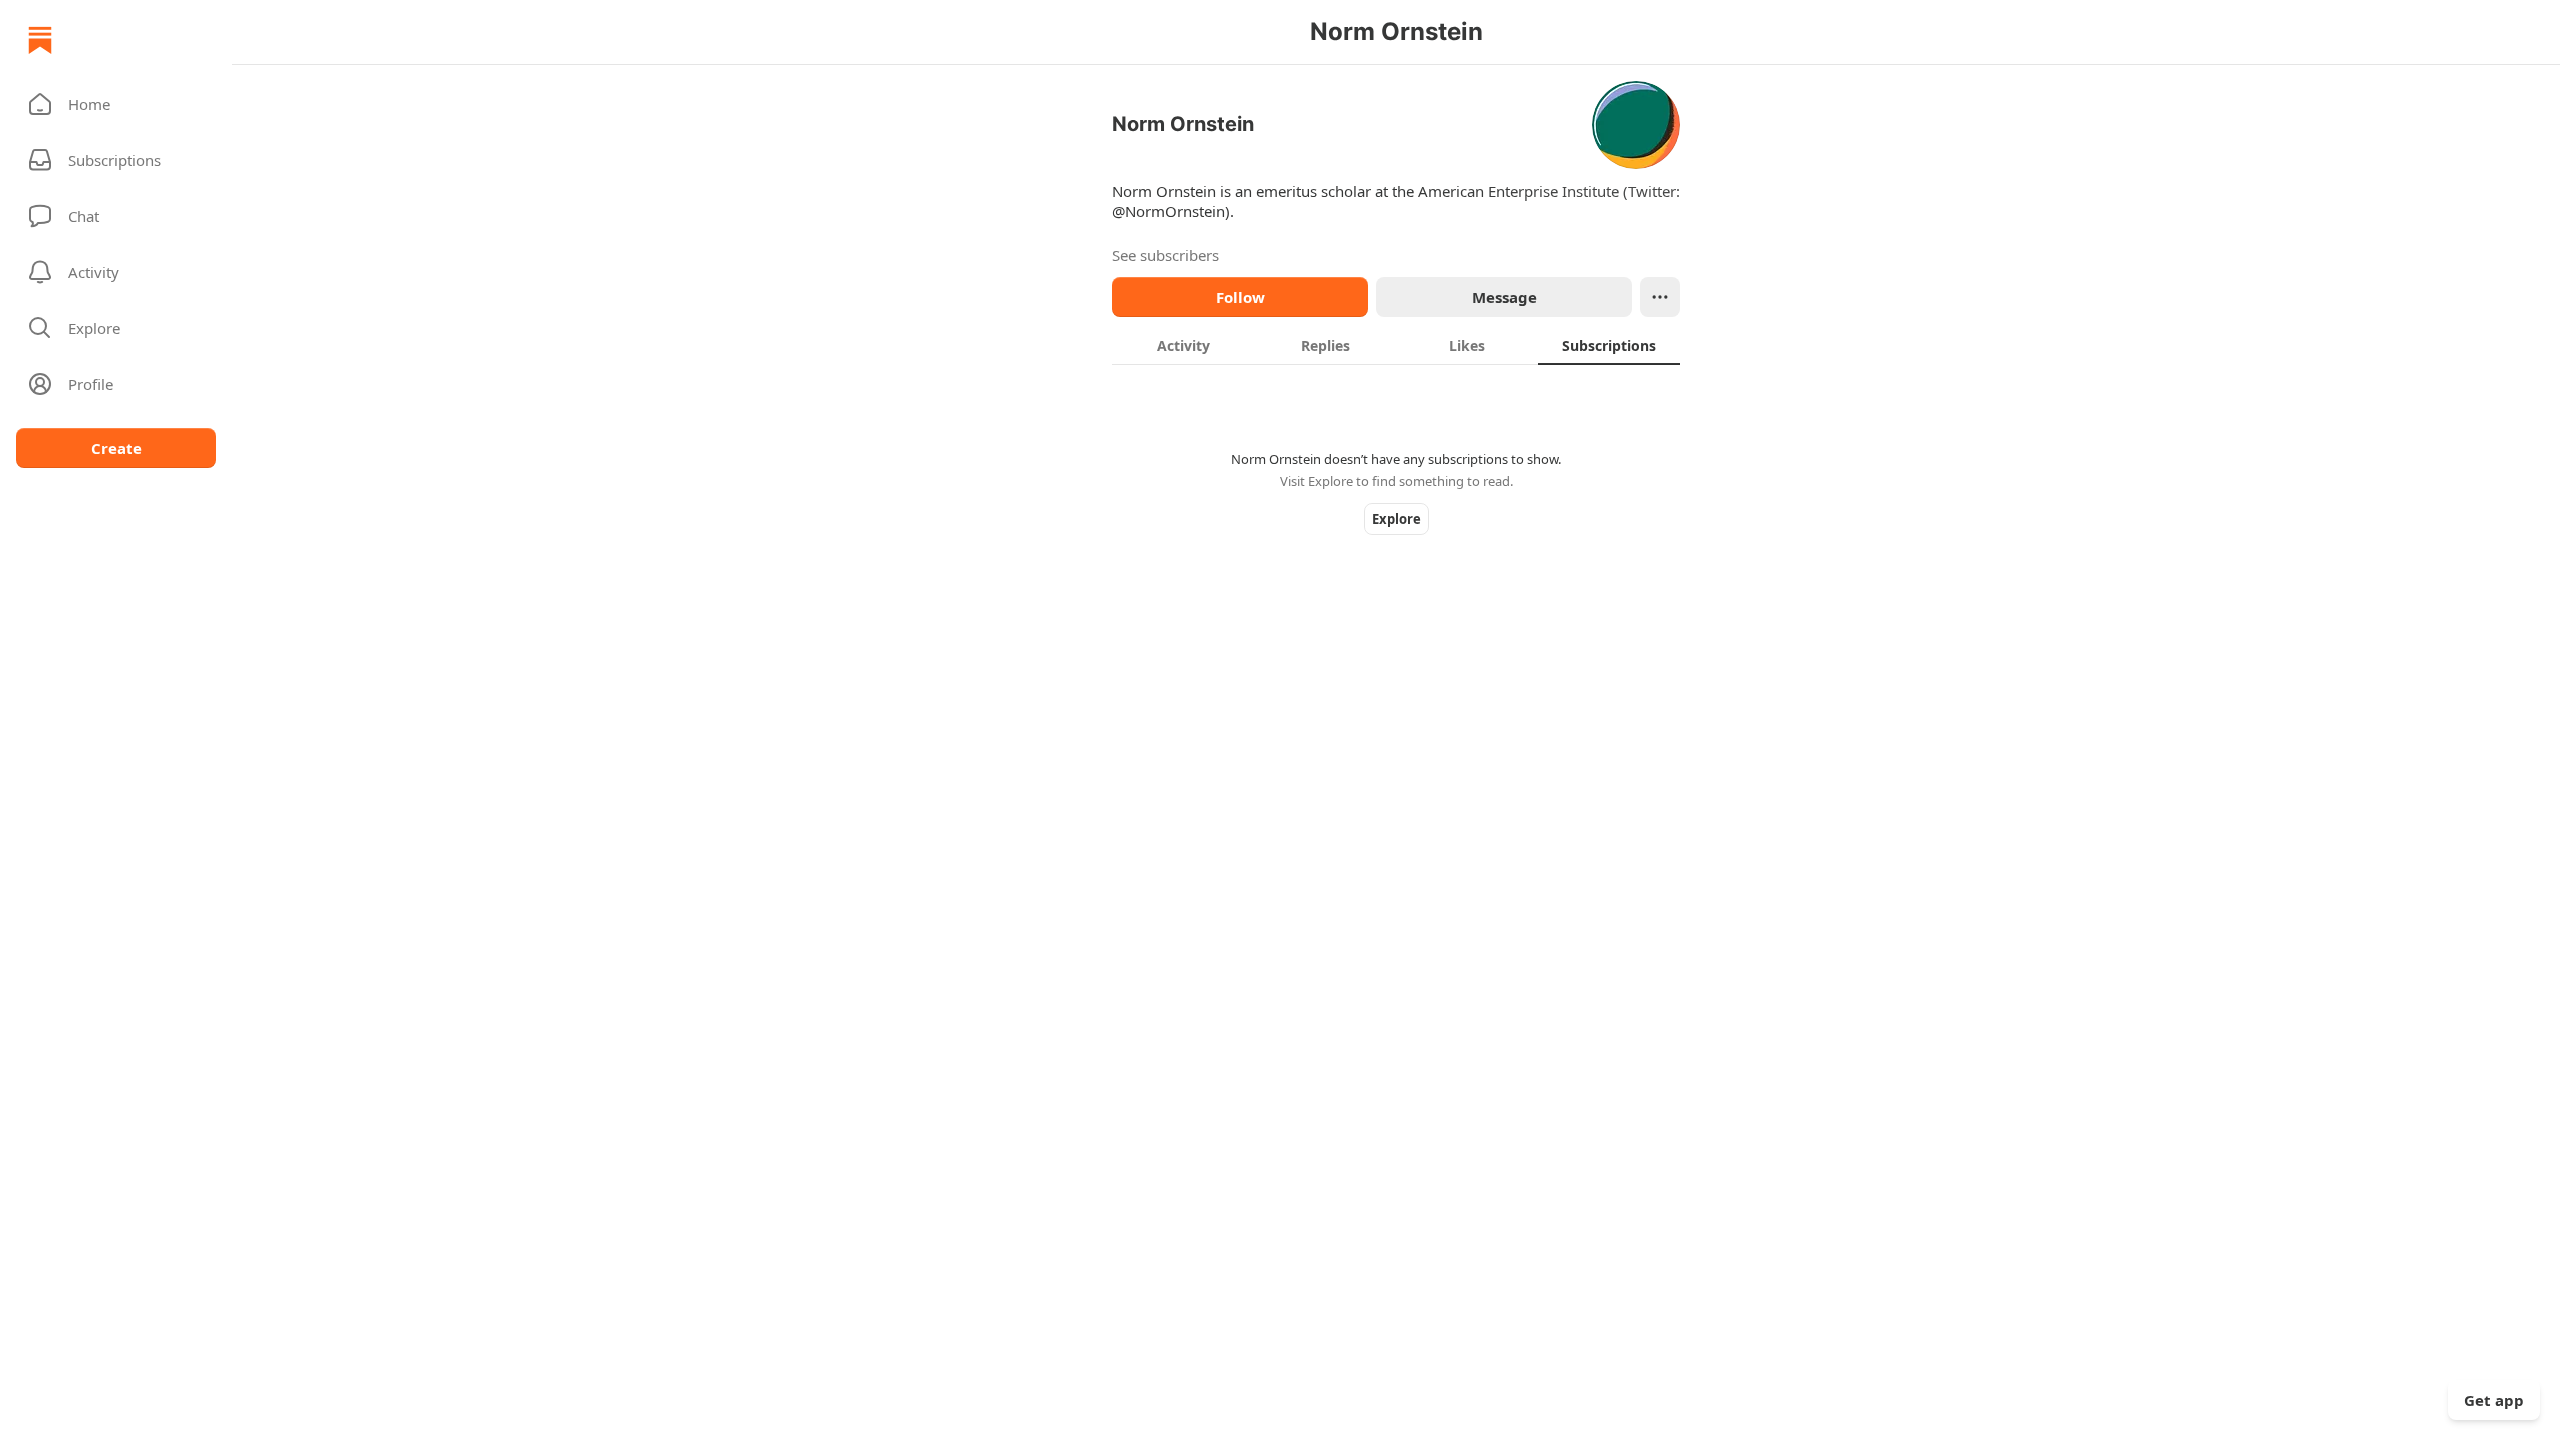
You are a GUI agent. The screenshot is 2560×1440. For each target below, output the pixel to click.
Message (1504, 297)
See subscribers (1165, 255)
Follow (1240, 297)
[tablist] (1396, 345)
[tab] (1183, 345)
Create (116, 448)
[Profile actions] (1660, 297)
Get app (2494, 1400)
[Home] (40, 40)
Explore (1396, 519)
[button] (116, 104)
